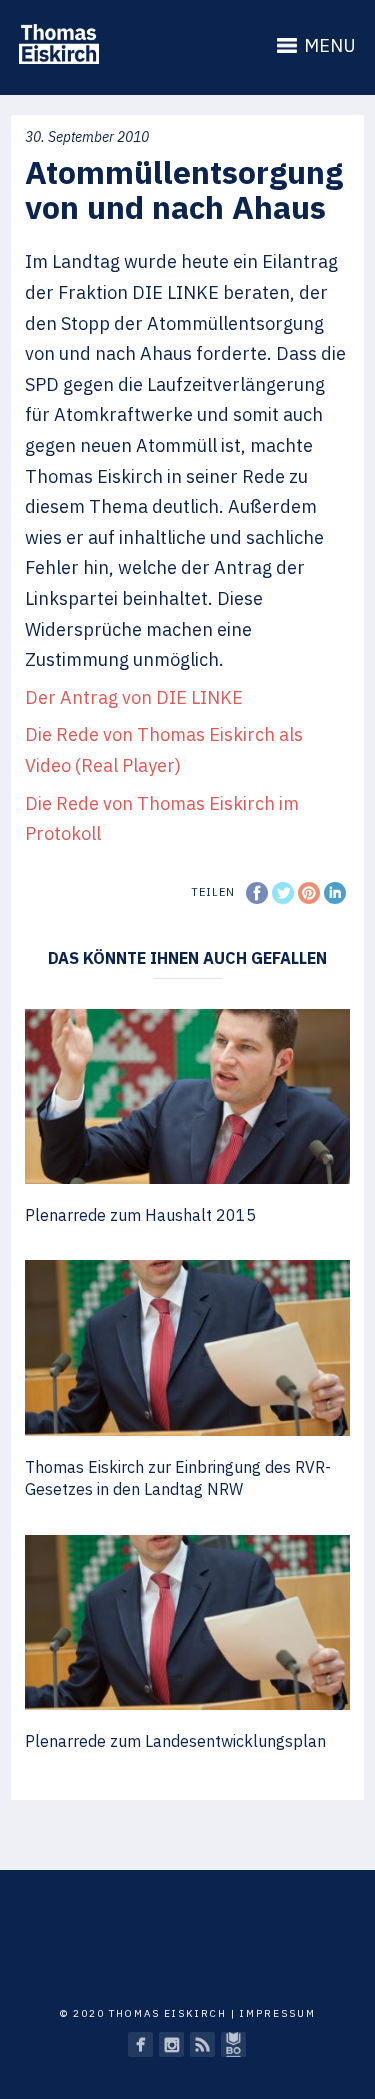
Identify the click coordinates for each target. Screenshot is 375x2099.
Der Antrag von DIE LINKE (134, 697)
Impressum (278, 2013)
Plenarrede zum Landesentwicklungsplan (175, 1741)
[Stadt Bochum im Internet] (233, 2044)
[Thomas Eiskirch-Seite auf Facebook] (140, 2044)
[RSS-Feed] (202, 2044)
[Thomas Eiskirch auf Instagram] (171, 2044)
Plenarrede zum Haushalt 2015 (140, 1215)
